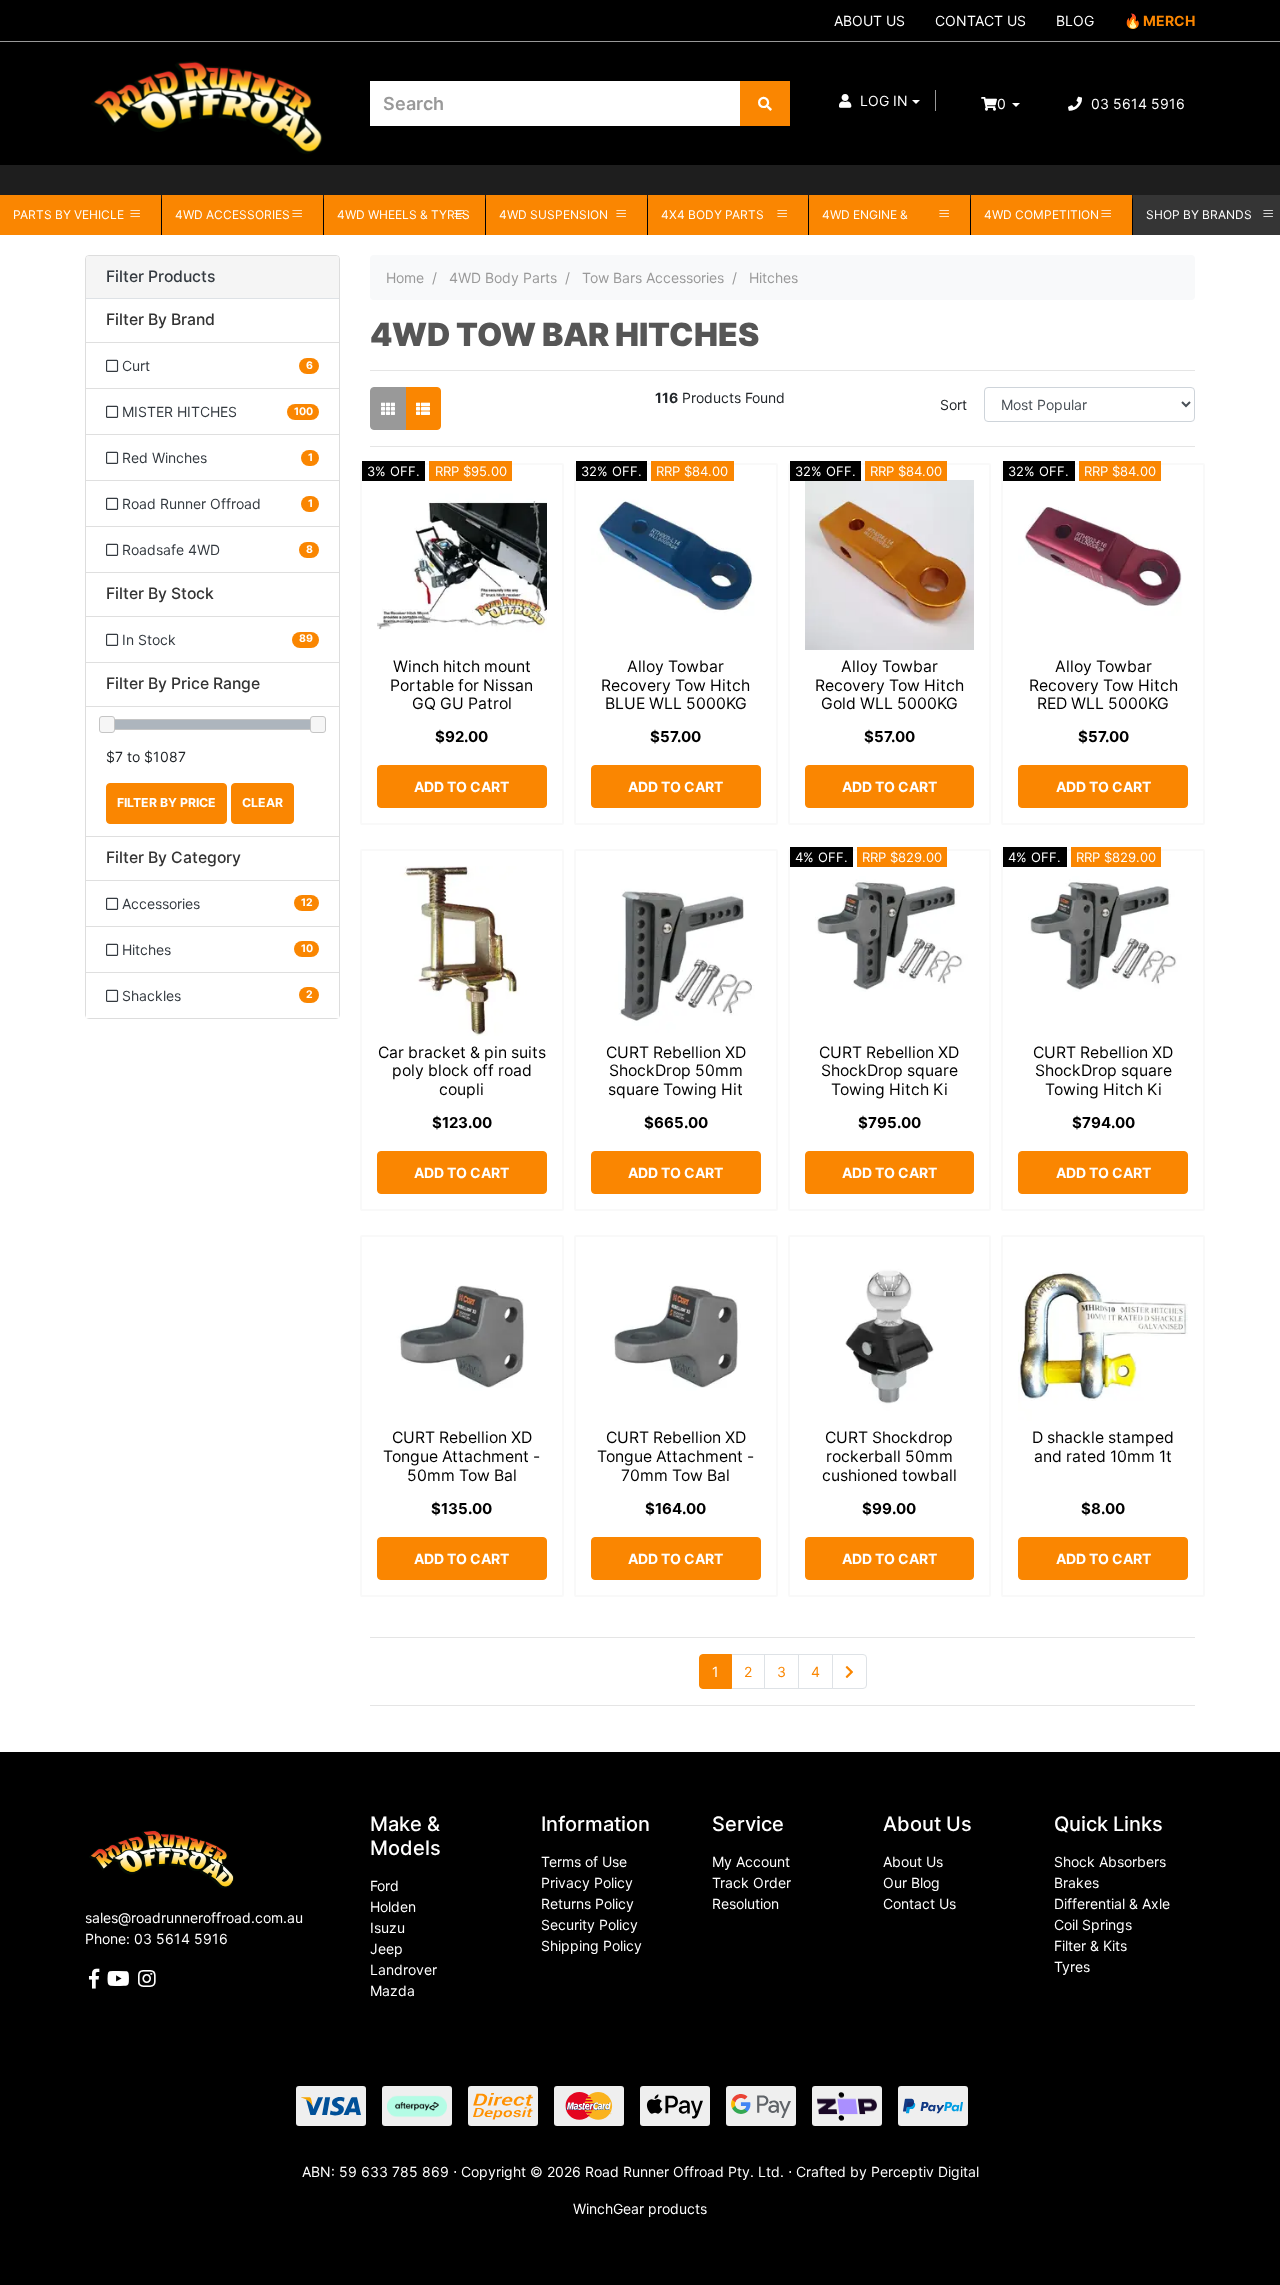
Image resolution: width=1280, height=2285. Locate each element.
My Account (751, 1861)
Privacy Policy (587, 1882)
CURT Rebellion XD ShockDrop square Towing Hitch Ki (889, 1071)
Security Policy (589, 1924)
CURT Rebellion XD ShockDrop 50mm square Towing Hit (676, 1071)
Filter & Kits (1090, 1945)
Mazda (392, 1990)
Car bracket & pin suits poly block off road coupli (462, 1071)
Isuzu (387, 1927)
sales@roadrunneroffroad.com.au (194, 1917)
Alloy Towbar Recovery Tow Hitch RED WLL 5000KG (1103, 685)
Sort (953, 404)
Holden (393, 1906)
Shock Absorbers (1110, 1861)
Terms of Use (584, 1861)
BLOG (1075, 20)
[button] (879, 100)
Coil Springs (1093, 1924)
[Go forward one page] (849, 1672)
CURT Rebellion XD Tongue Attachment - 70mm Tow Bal (675, 1456)
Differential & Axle (1112, 1903)
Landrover (403, 1969)
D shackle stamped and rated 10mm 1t (1103, 1447)
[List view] (423, 408)
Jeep (386, 1948)
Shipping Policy (591, 1945)
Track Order (751, 1882)
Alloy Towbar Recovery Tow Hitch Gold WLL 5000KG (889, 685)
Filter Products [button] (160, 277)
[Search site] (765, 103)
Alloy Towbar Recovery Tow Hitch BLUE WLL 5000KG (675, 685)
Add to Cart (461, 786)
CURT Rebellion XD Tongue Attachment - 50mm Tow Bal (461, 1456)
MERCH (1169, 20)
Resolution (745, 1903)
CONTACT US (980, 20)
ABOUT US (869, 20)
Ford (384, 1885)
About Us (913, 1861)
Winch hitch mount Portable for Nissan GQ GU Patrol (461, 685)
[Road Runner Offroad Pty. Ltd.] (212, 94)
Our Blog (911, 1882)
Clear (262, 802)
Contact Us (919, 1903)
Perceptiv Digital (925, 2171)
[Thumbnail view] (388, 408)
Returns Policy (587, 1903)
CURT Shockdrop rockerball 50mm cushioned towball (889, 1456)
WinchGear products (640, 2208)
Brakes (1076, 1882)
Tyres (1072, 1966)
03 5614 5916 (1136, 103)
